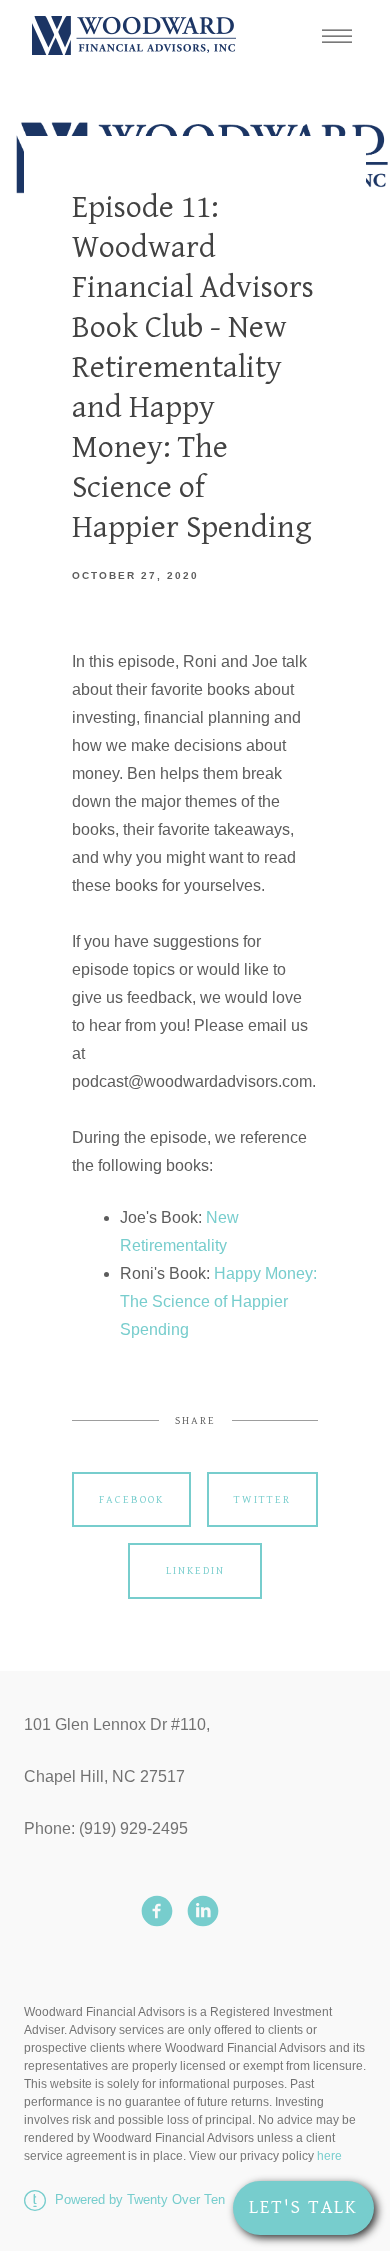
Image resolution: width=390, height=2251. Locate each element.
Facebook (131, 1499)
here (329, 2156)
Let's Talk (303, 2207)
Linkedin (195, 1570)
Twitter (262, 1499)
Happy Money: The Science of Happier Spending (218, 1301)
